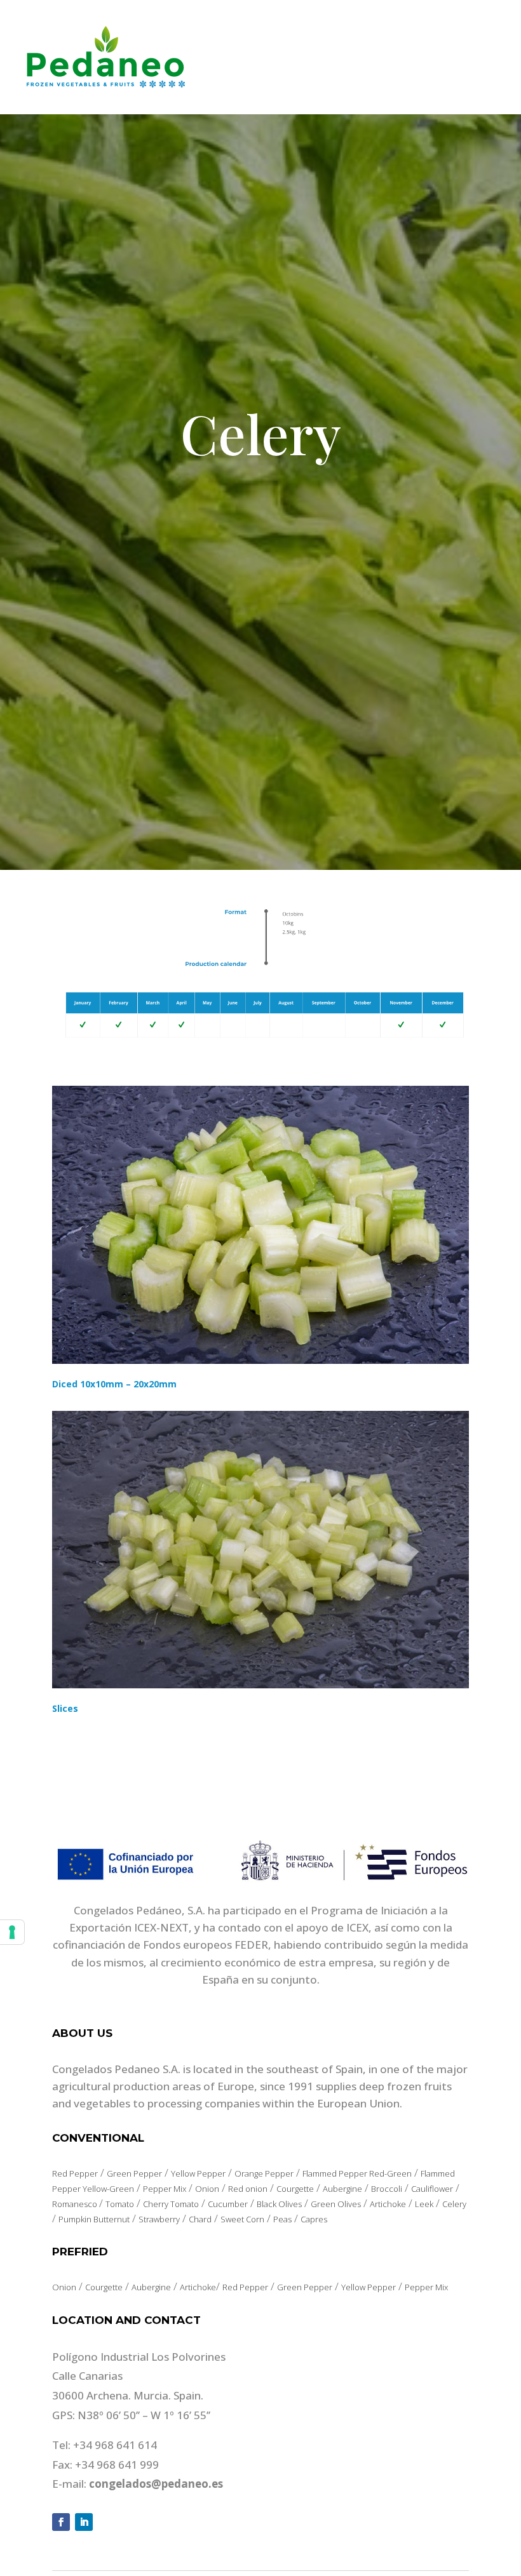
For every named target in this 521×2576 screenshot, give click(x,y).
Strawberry (159, 2219)
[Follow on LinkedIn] (84, 2522)
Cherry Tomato (171, 2204)
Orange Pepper (264, 2173)
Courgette (295, 2189)
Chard (200, 2219)
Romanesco (76, 2204)
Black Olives (279, 2204)
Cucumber (228, 2204)
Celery (454, 2204)
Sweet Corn (242, 2219)
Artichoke (388, 2204)
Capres (314, 2219)
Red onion (248, 2189)
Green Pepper (134, 2173)
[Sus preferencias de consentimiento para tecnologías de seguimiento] (12, 1932)
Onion (207, 2189)
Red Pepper (75, 2173)
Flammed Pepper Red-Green (357, 2173)
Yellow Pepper (198, 2173)
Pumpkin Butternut (94, 2219)
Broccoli (387, 2189)
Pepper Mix (165, 2189)
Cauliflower (432, 2189)
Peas (282, 2219)
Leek (424, 2204)
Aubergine (342, 2189)
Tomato (120, 2204)
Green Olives (336, 2204)
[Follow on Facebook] (61, 2522)
